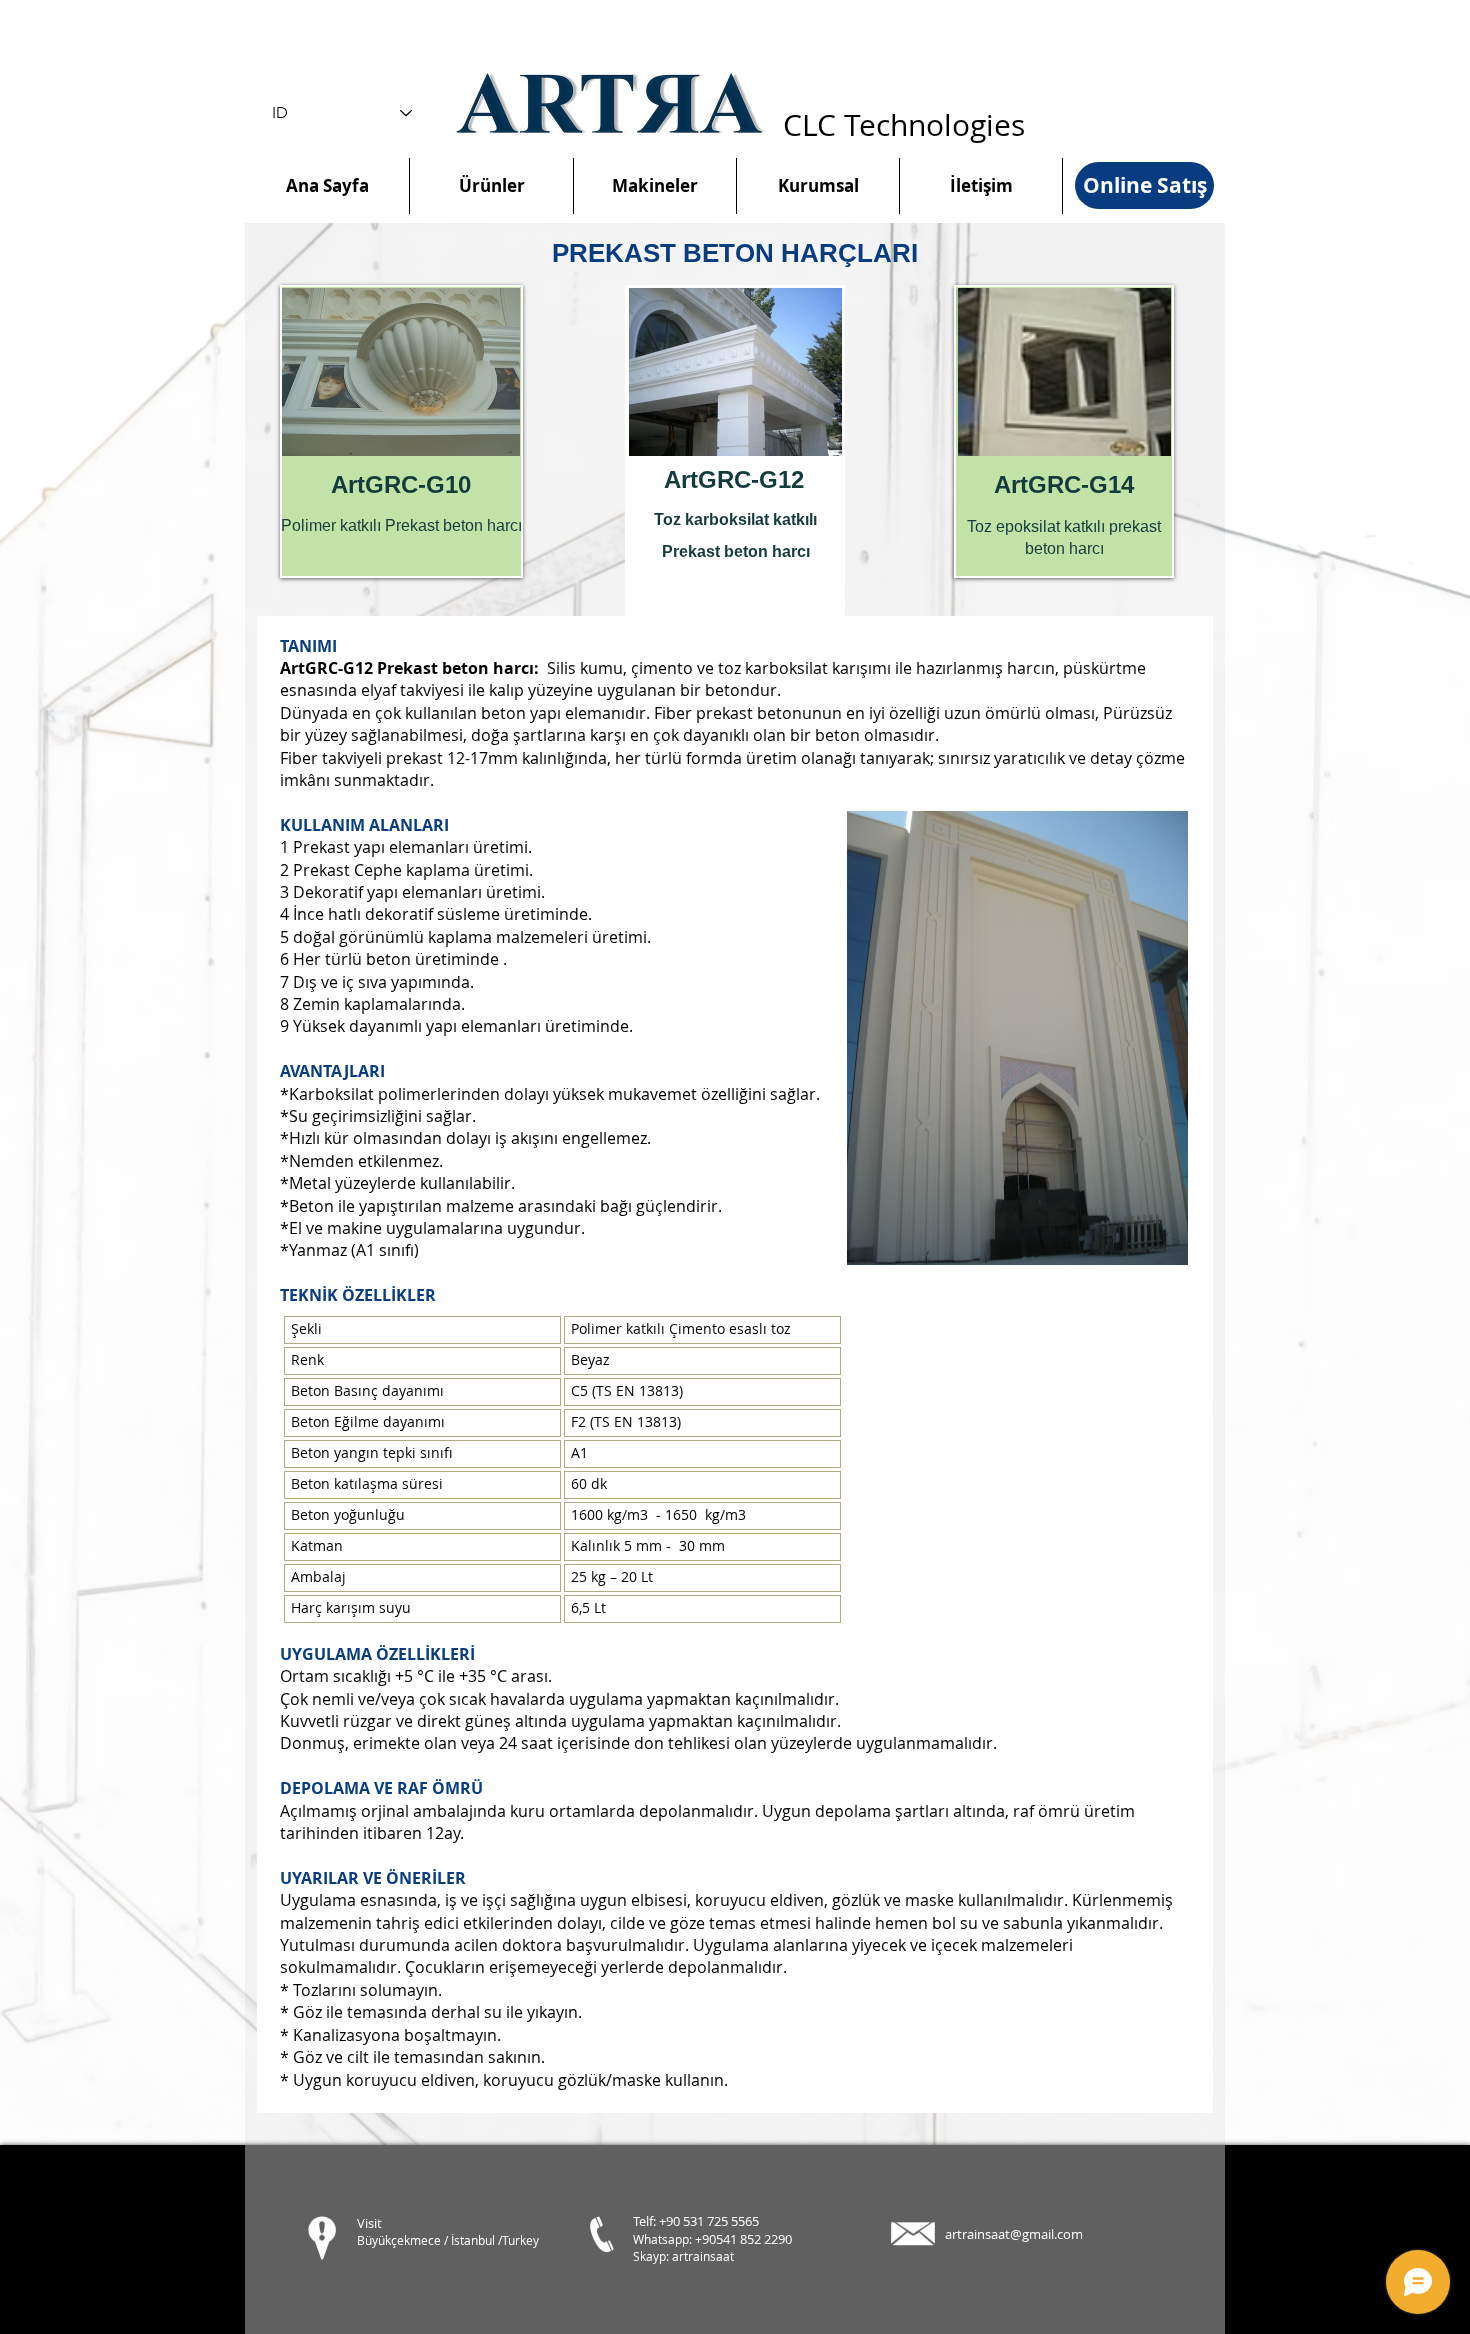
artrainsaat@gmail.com (1014, 2234)
